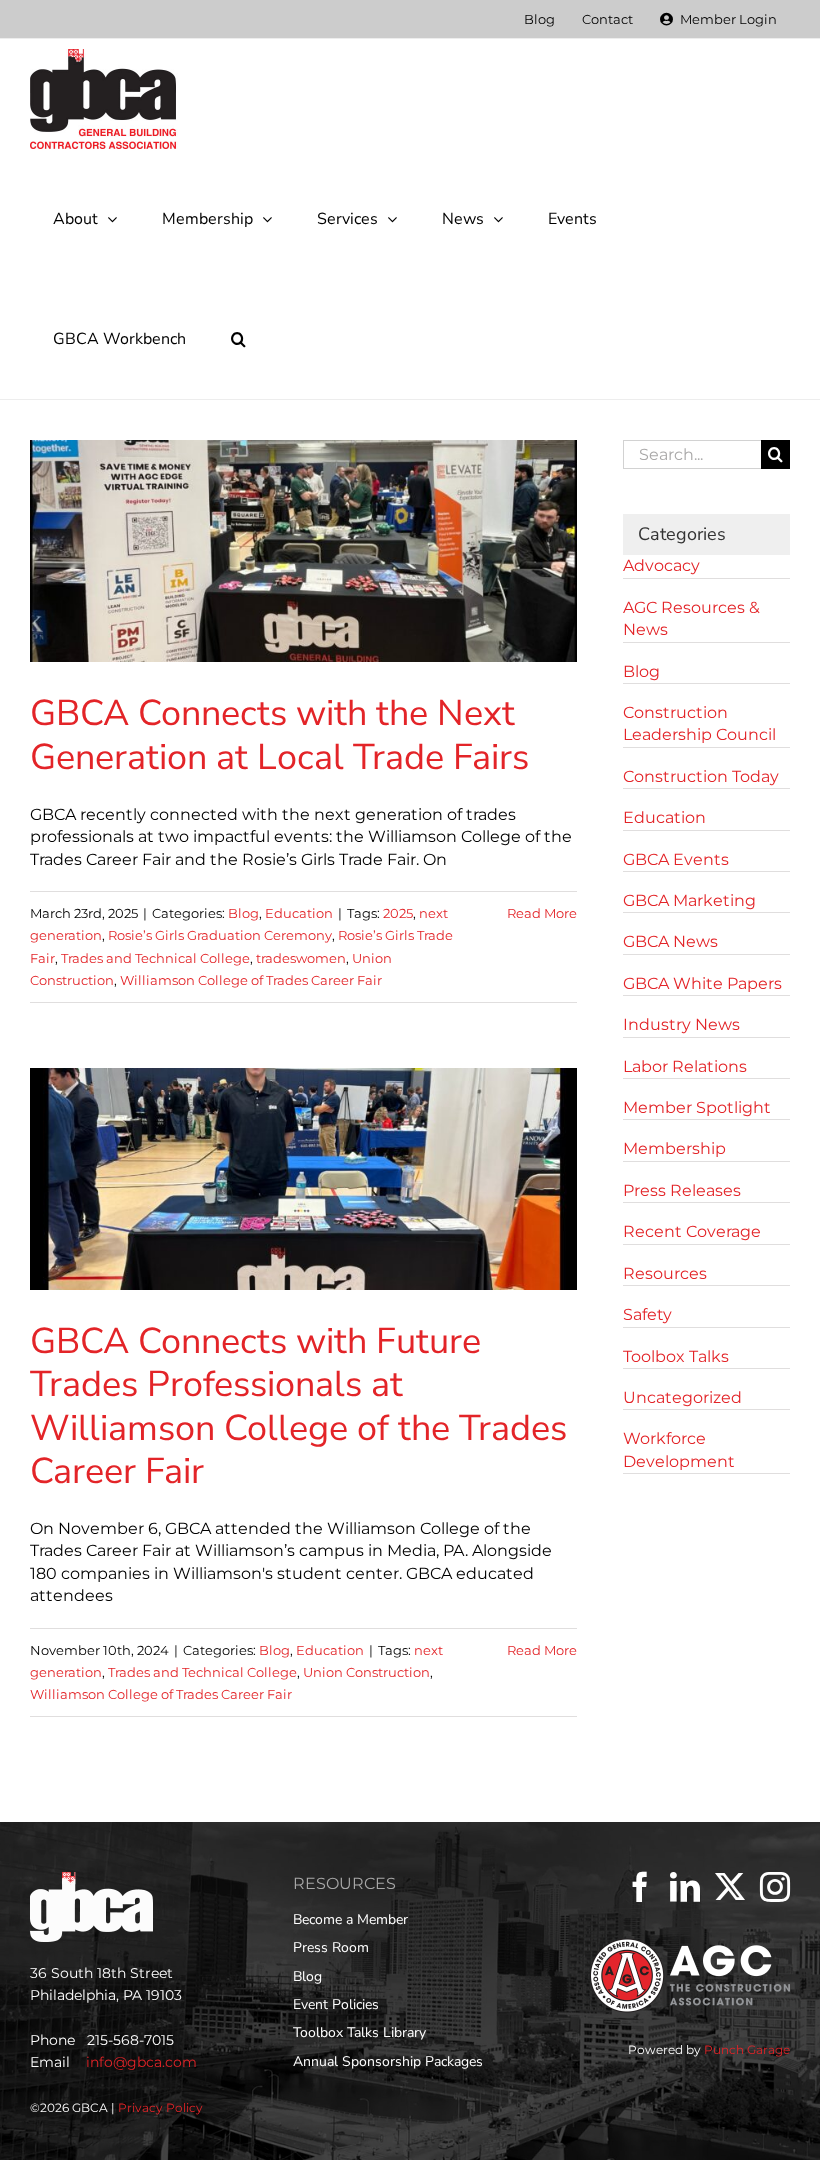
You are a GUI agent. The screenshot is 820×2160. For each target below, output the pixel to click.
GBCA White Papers (702, 983)
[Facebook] (640, 1887)
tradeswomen (301, 958)
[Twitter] (730, 1887)
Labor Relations (685, 1066)
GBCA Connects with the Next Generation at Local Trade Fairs (279, 735)
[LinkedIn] (685, 1887)
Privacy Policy (160, 2107)
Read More (542, 913)
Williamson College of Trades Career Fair (251, 980)
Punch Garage (747, 2049)
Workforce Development (679, 1449)
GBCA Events (676, 859)
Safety (647, 1314)
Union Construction (366, 1672)
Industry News (681, 1024)
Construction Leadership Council (699, 723)
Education (299, 913)
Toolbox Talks (676, 1356)
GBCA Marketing (689, 900)
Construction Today (701, 776)
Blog (243, 913)
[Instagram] (775, 1887)
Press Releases (682, 1190)
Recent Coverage (692, 1231)
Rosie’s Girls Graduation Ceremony (220, 935)
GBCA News (670, 941)
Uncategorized (682, 1397)
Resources (665, 1273)
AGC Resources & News (691, 618)
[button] (238, 339)
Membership (674, 1148)
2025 (398, 913)
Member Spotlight (697, 1107)
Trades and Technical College (155, 958)
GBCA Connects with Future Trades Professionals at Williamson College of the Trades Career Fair (298, 1406)
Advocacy (661, 565)
